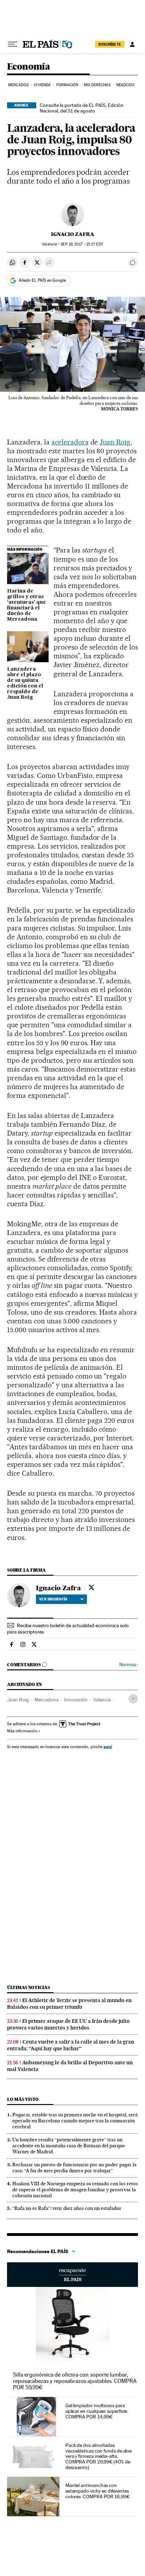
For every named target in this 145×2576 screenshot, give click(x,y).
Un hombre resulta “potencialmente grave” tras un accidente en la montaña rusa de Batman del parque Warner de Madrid (69, 2146)
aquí (108, 1747)
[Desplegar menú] (13, 44)
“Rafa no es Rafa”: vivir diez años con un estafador (67, 2208)
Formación (67, 85)
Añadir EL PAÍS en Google (42, 280)
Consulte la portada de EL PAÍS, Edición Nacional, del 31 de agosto (82, 108)
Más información (22, 1731)
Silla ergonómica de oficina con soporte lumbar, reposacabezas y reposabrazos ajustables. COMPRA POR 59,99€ (75, 2381)
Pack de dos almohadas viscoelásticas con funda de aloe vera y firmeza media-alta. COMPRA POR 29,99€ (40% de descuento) (99, 2456)
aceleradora (70, 442)
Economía (29, 67)
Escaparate (72, 2275)
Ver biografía (53, 1599)
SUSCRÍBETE (110, 44)
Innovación (76, 1700)
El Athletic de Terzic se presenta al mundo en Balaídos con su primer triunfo (69, 2004)
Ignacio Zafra (73, 234)
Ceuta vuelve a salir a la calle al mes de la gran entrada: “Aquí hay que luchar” (71, 2045)
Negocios (125, 85)
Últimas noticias (29, 1987)
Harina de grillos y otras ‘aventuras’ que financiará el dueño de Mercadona (27, 605)
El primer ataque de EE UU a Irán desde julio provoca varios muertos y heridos (68, 2024)
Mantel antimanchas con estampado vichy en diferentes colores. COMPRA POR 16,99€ (98, 2491)
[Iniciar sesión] (132, 44)
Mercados (18, 85)
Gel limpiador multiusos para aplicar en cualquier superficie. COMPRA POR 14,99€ (97, 2411)
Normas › (129, 1665)
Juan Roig (115, 442)
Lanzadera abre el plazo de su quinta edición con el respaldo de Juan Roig (25, 683)
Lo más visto (23, 2099)
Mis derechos (97, 85)
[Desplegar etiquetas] (133, 1699)
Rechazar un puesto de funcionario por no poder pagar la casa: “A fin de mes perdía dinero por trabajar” (74, 2168)
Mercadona (46, 1700)
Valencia (102, 1700)
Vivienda (42, 85)
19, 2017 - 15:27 (82, 244)
